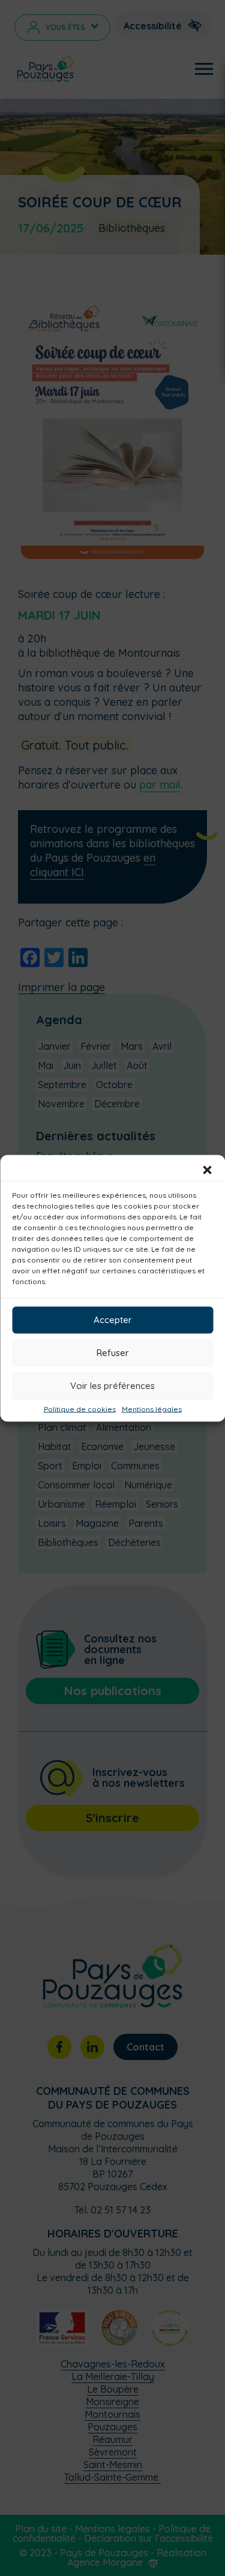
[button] (207, 1170)
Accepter (113, 1320)
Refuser (113, 1353)
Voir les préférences (112, 1386)
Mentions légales (152, 1409)
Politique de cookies (80, 1409)
